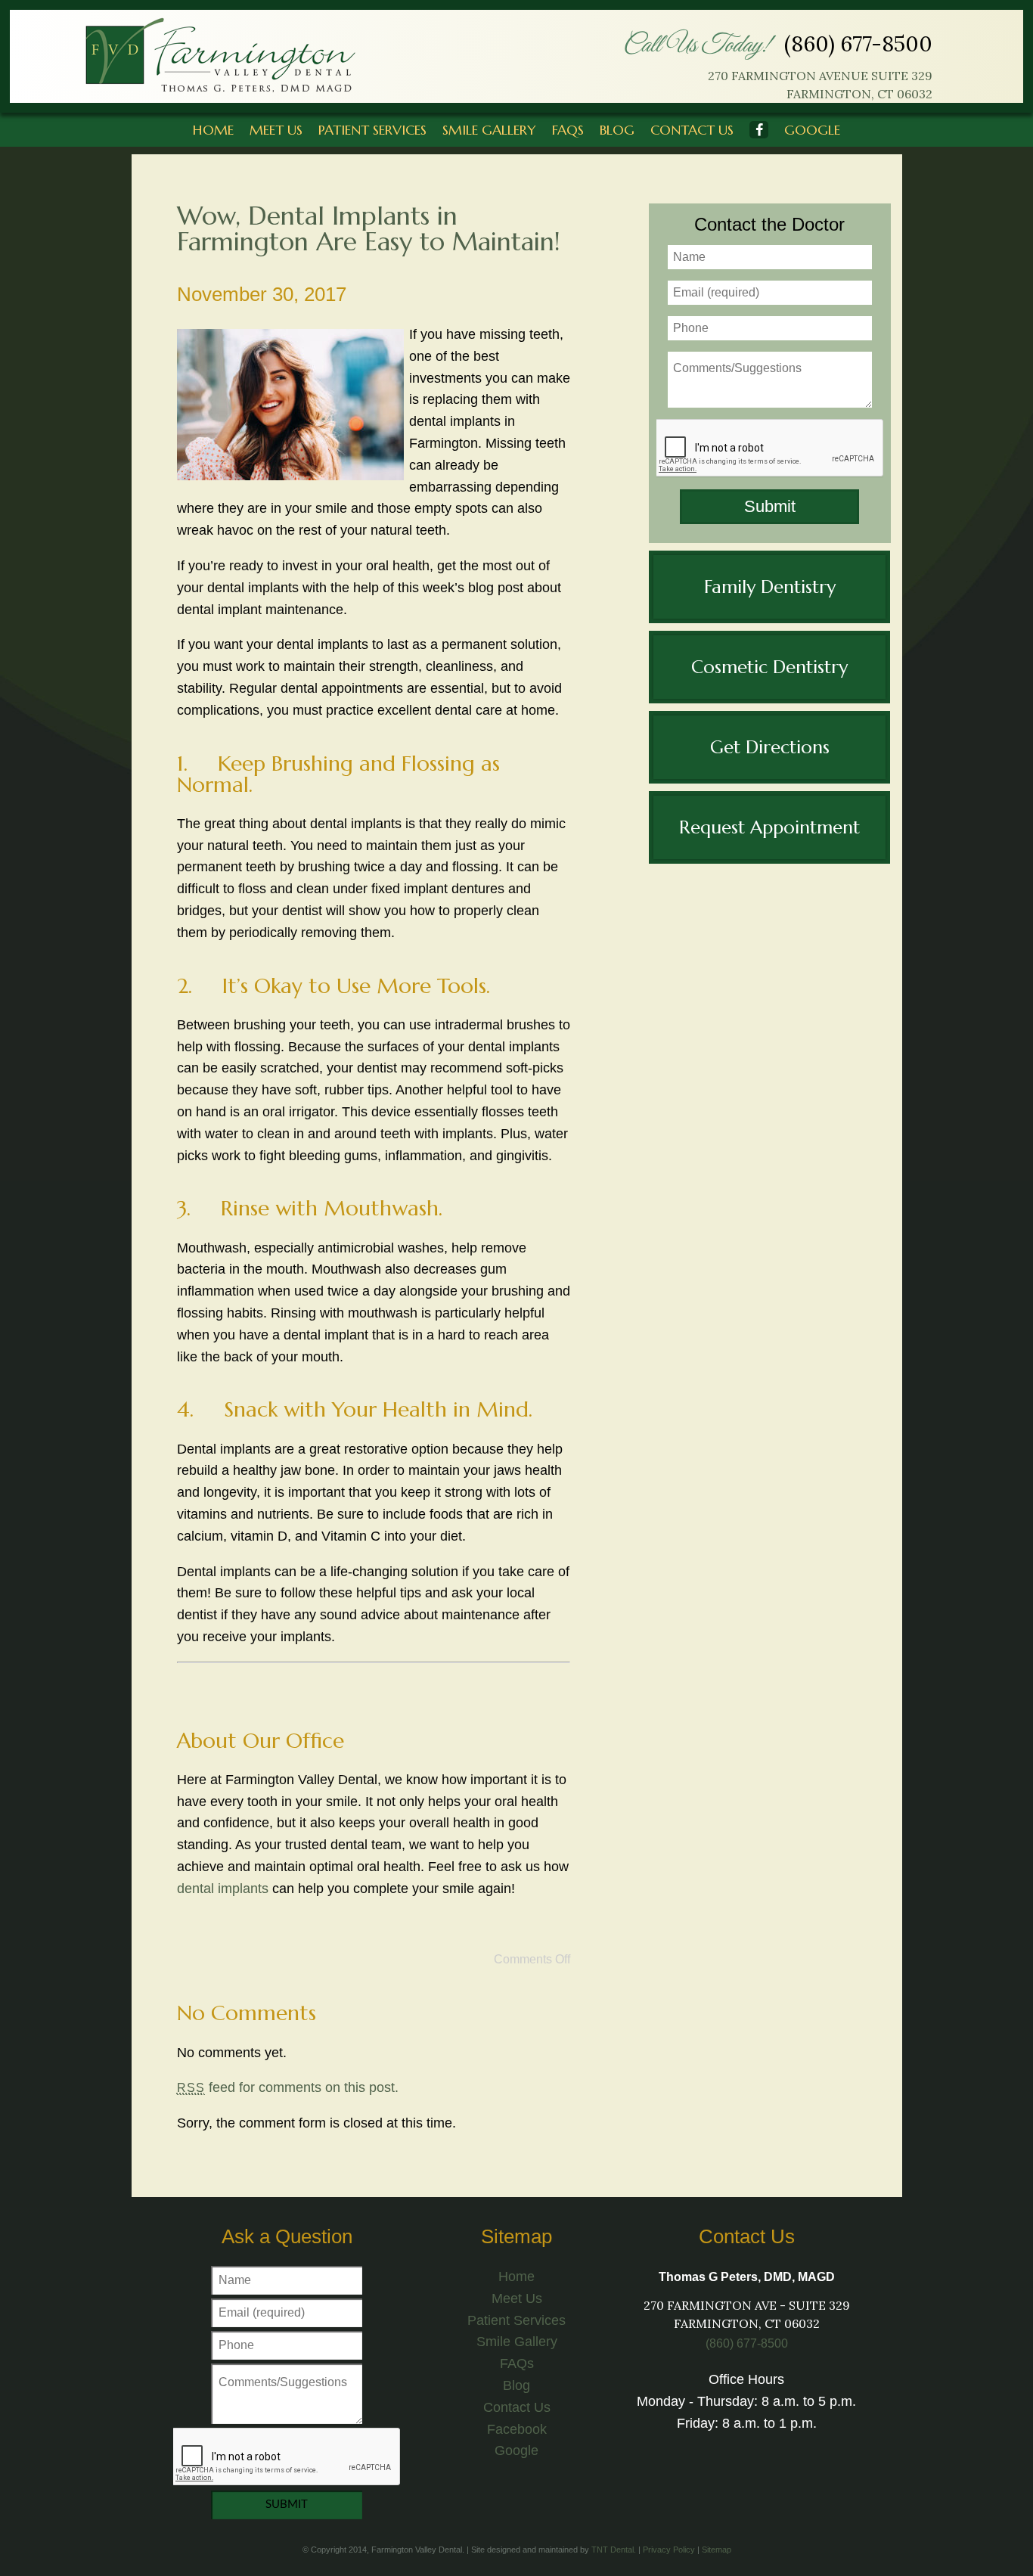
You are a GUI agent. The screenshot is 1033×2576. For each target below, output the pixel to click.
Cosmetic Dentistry (769, 667)
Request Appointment (769, 827)
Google (812, 130)
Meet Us (276, 130)
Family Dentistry (770, 587)
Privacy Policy (669, 2550)
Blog (617, 130)
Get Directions (770, 747)
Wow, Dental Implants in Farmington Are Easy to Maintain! (369, 229)
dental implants (223, 1889)
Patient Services (372, 130)
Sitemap (717, 2550)
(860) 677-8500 (858, 44)
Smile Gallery (489, 130)
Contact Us (692, 130)
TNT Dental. (614, 2550)
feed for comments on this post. (288, 2087)
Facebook (517, 2429)
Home (213, 130)
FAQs (568, 130)
